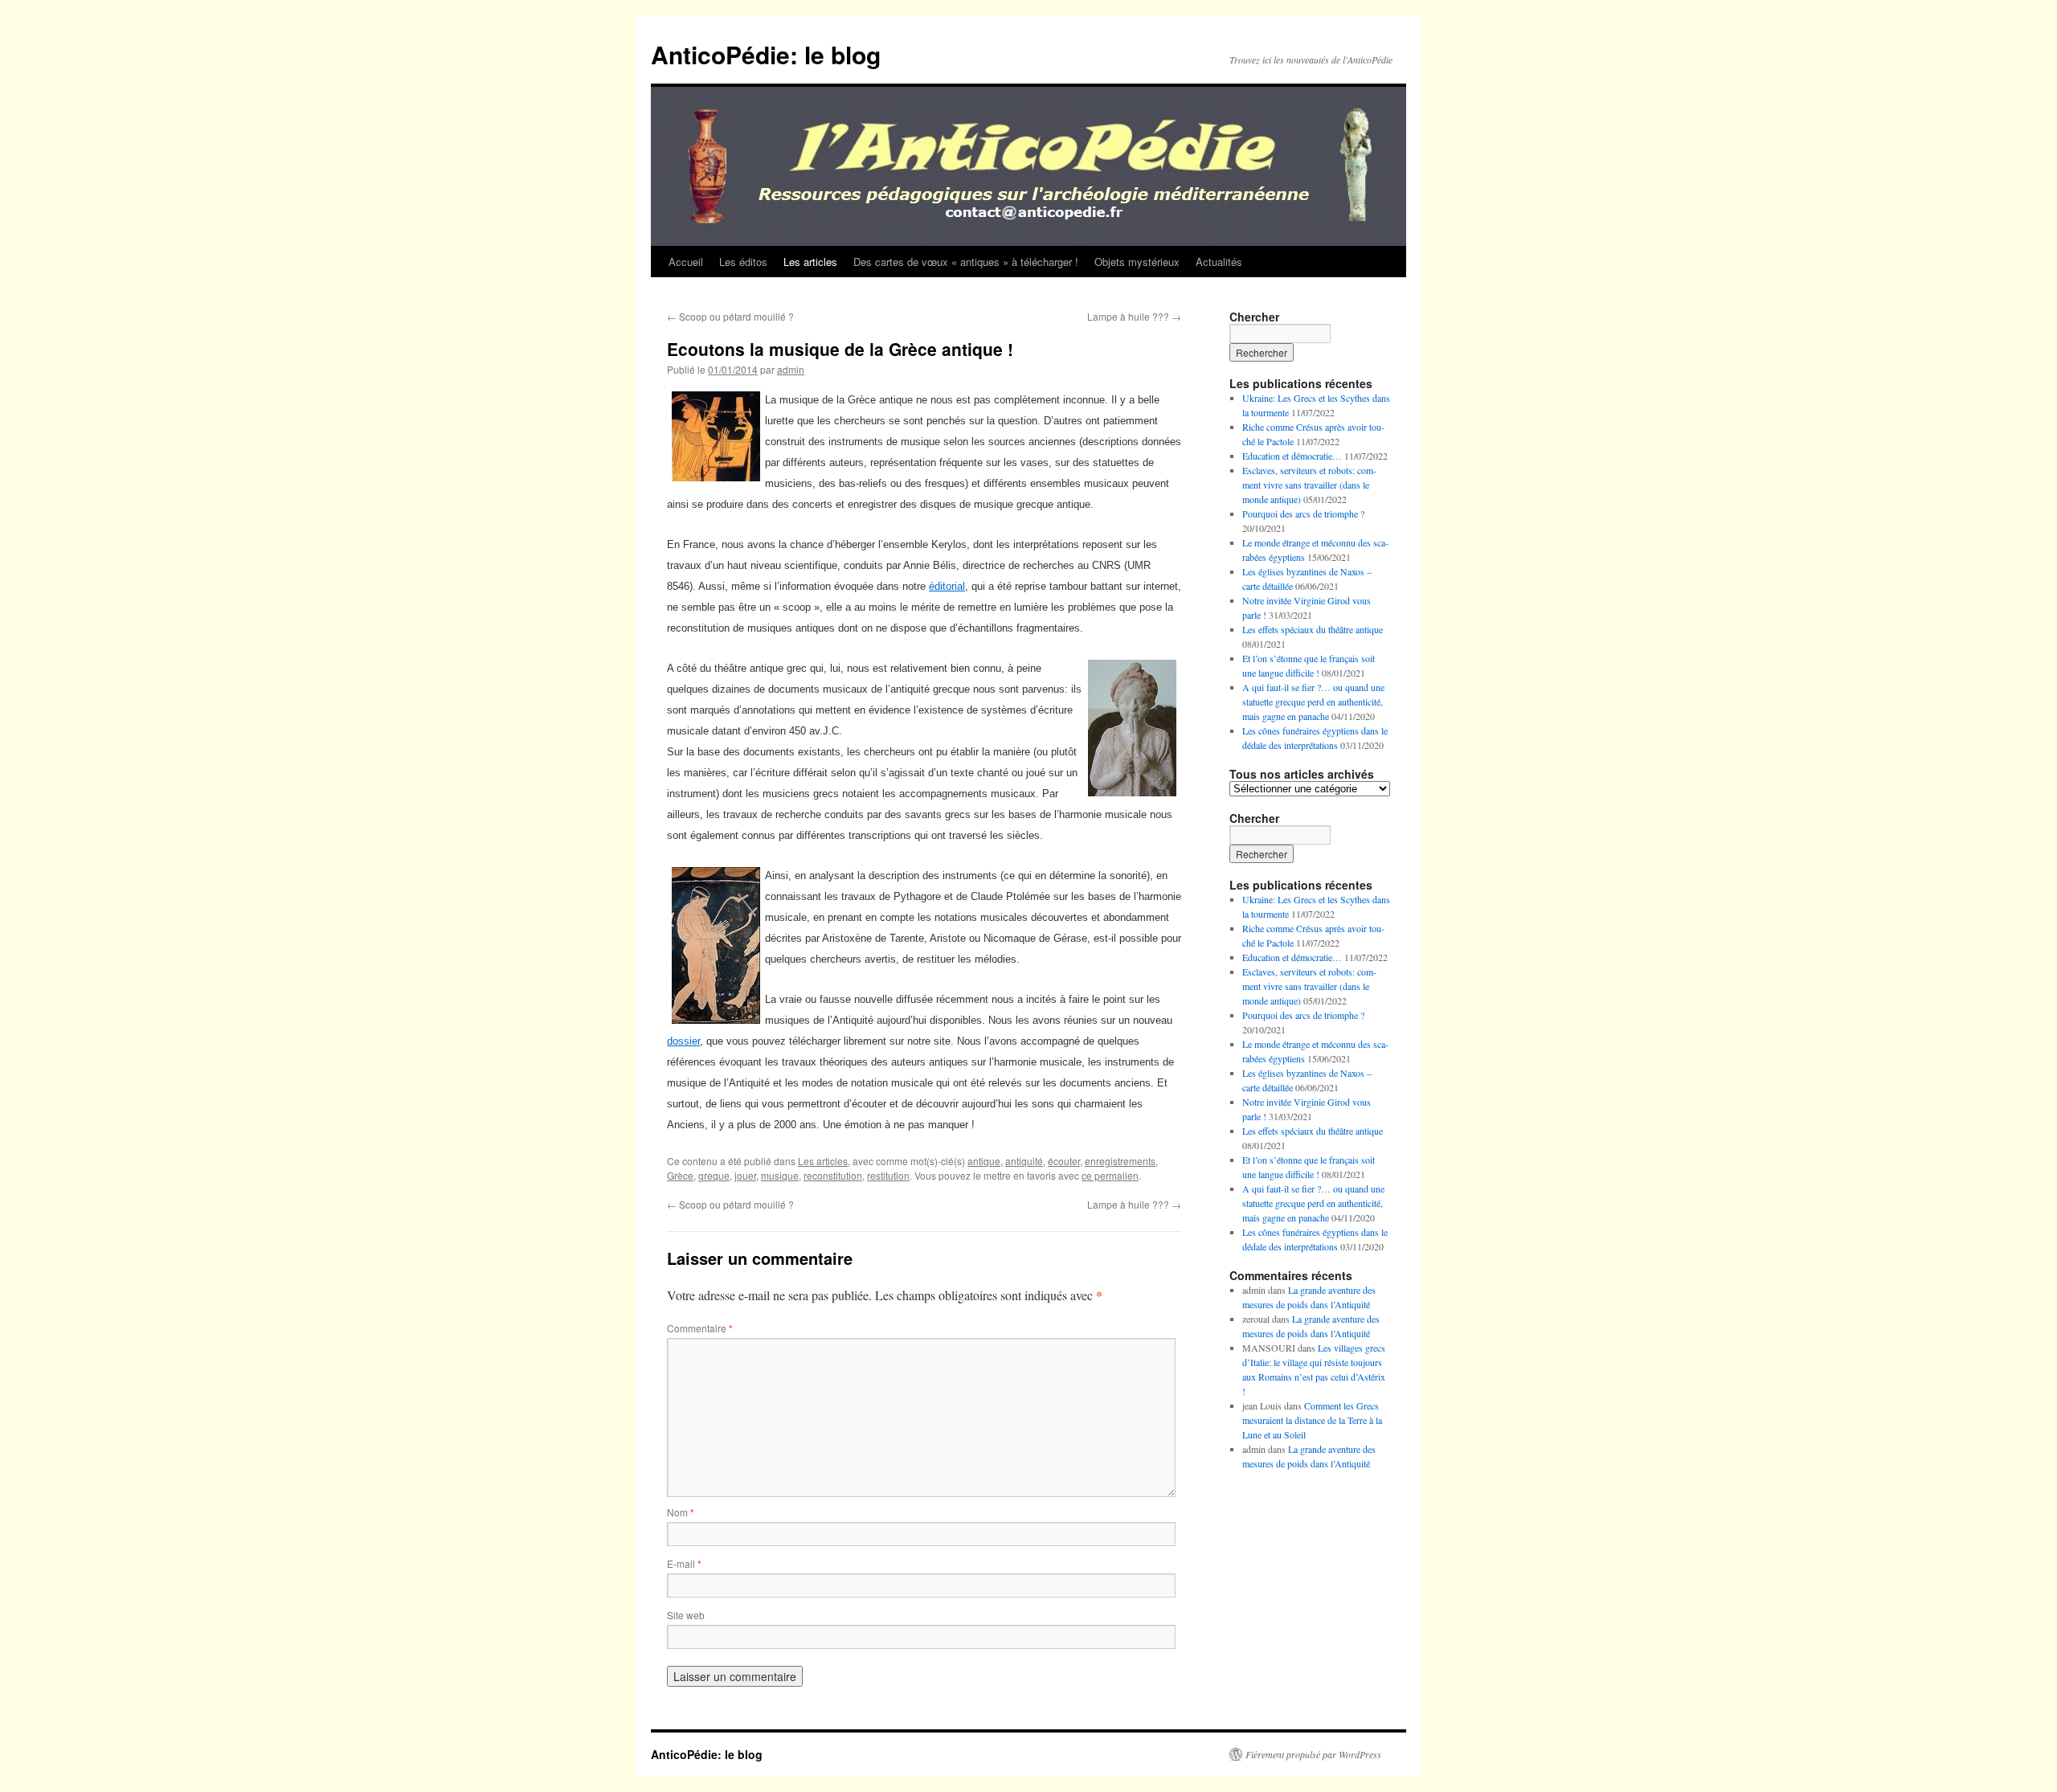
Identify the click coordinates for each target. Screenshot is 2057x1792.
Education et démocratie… (1292, 456)
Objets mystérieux (1137, 262)
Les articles (810, 262)
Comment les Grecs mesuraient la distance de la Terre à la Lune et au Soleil (1312, 1420)
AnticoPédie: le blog (766, 54)
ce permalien (1110, 1175)
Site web (686, 1615)
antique (984, 1161)
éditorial (947, 586)
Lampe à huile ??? (1134, 316)
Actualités (1219, 262)
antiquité (1024, 1161)
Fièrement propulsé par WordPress (1313, 1754)
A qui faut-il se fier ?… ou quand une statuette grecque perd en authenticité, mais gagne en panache (1313, 702)
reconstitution (833, 1175)
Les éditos (743, 262)
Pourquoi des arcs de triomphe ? (1303, 513)
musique (780, 1175)
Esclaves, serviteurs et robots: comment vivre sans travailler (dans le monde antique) (1309, 485)
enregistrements (1120, 1161)
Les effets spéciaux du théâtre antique (1313, 629)
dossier (683, 1041)
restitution (888, 1175)
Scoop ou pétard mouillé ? (730, 316)
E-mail (684, 1563)
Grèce (680, 1175)
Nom (681, 1512)
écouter (1064, 1161)
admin (791, 369)
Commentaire (700, 1328)
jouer (745, 1175)
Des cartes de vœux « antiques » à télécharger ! (966, 262)
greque (714, 1175)
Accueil (686, 262)
